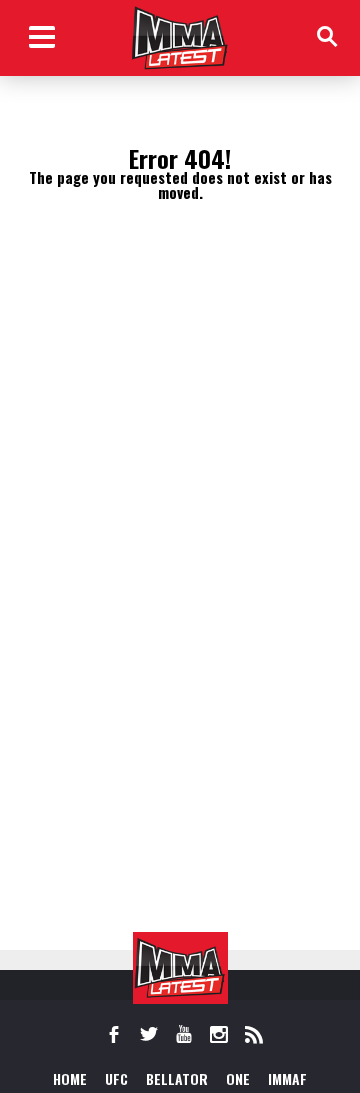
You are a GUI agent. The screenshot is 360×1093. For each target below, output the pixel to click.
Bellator (177, 1078)
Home (70, 1078)
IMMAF (287, 1078)
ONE (238, 1078)
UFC (116, 1078)
